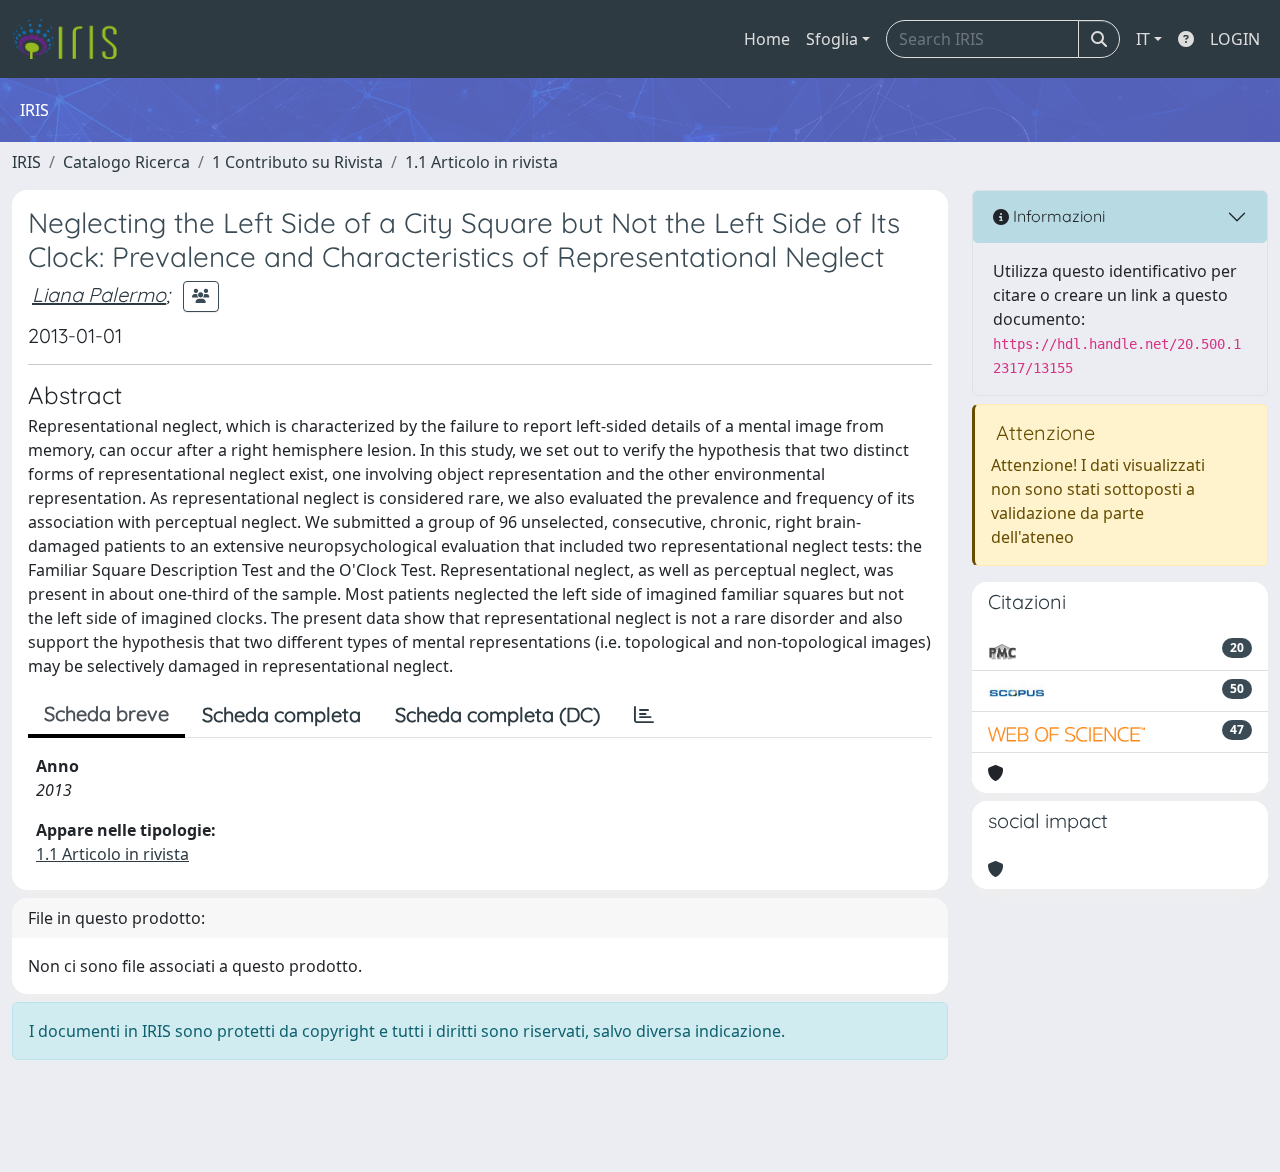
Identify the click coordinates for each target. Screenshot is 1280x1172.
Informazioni (1057, 216)
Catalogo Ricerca (126, 162)
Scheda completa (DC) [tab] (497, 714)
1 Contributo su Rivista (297, 162)
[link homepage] (72, 39)
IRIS (26, 162)
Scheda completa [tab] (281, 714)
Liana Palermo (99, 294)
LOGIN (1235, 39)
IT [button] (1143, 39)
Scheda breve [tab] (106, 713)
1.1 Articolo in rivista (481, 162)
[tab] (644, 715)
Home (767, 39)
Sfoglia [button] (832, 39)
